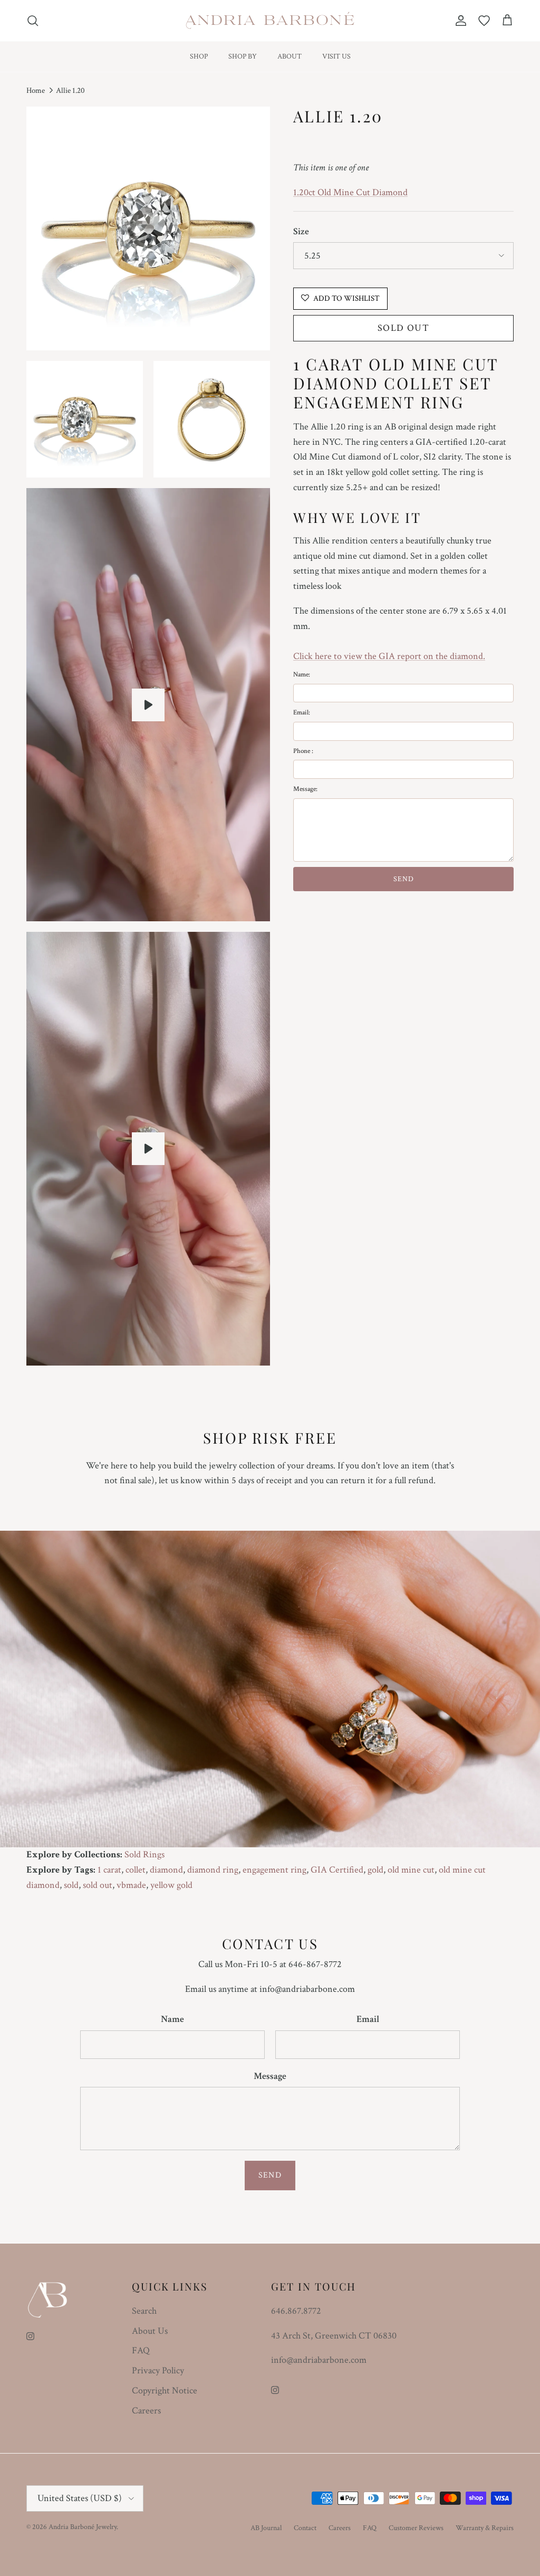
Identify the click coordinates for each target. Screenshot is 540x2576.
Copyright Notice (165, 2391)
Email (368, 2019)
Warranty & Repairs (485, 2528)
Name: (302, 675)
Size (301, 231)
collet (136, 1870)
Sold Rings (144, 1854)
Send (270, 2175)
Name (172, 2019)
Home (36, 90)
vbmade (131, 1885)
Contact (305, 2528)
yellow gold (171, 1885)
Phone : (303, 751)
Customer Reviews (416, 2528)
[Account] (459, 21)
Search (144, 2311)
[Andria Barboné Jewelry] (270, 21)
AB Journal (266, 2528)
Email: (302, 713)
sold (71, 1885)
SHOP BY (243, 56)
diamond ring (213, 1870)
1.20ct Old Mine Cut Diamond (350, 192)
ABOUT (290, 56)
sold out (98, 1885)
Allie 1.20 (70, 90)
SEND (404, 879)
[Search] (33, 21)
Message (270, 2076)
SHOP (199, 56)
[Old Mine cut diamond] (148, 1149)
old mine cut (411, 1870)
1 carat (109, 1870)
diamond (166, 1870)
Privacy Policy (158, 2370)
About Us (150, 2331)
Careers (146, 2411)
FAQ (141, 2350)
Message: (305, 789)
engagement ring (274, 1870)
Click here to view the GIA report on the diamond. (389, 656)
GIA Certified (337, 1870)
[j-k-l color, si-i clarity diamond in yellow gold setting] (148, 705)
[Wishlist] (484, 21)
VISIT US (336, 56)
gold (375, 1870)
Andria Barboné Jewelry (83, 2527)
